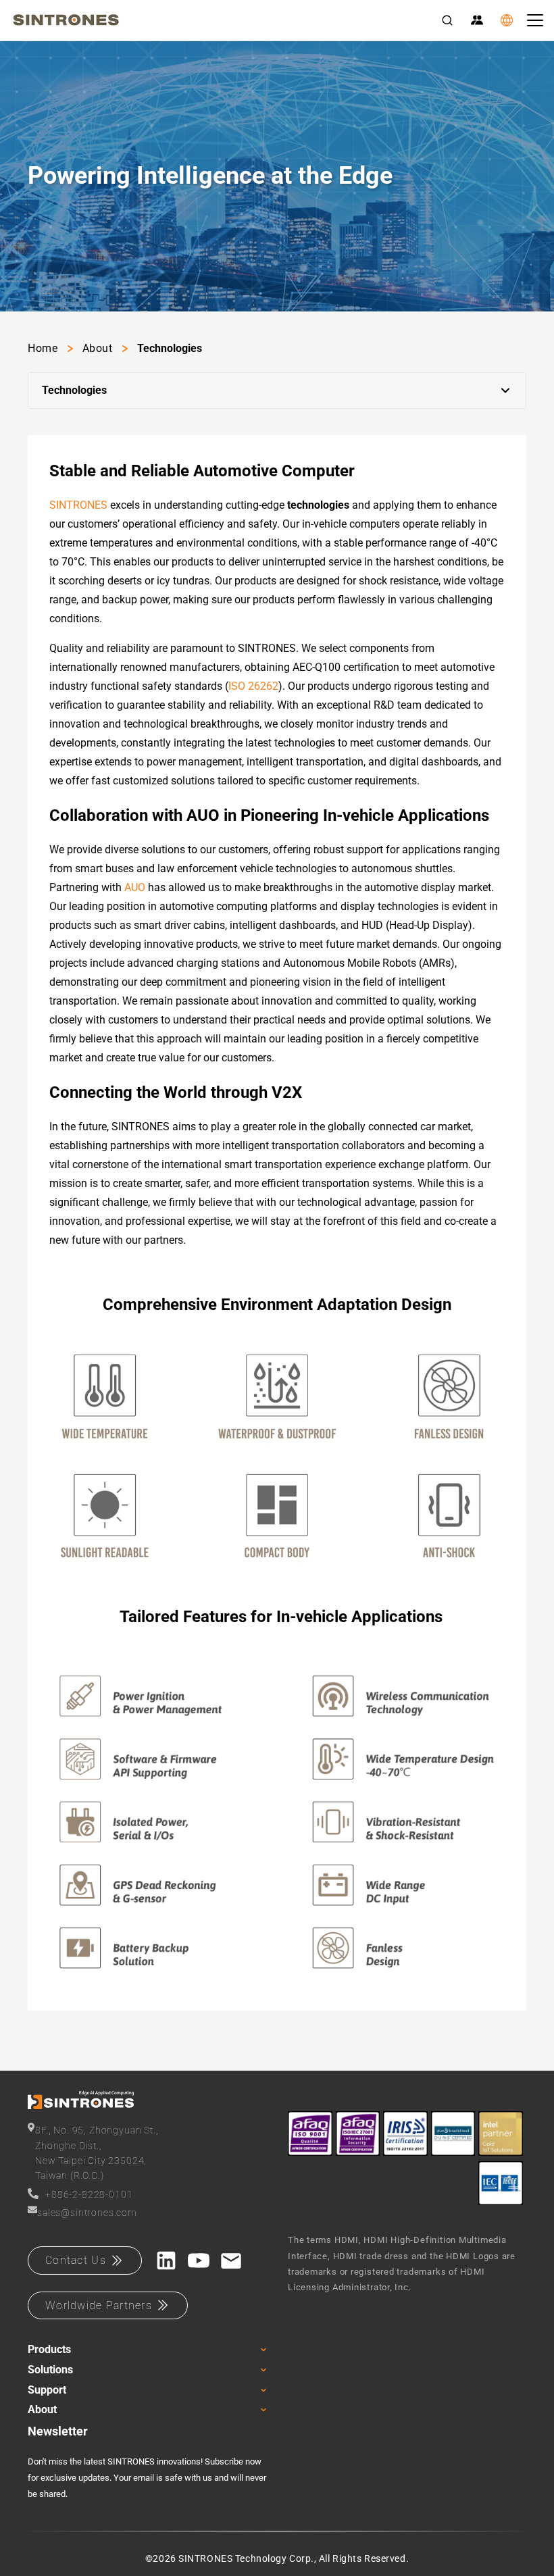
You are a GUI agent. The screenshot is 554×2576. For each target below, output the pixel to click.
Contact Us (76, 2260)
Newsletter (58, 2431)
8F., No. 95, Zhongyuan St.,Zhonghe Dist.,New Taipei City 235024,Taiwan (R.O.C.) (97, 2153)
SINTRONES (78, 505)
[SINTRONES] (66, 20)
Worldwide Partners (99, 2305)
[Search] (447, 20)
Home (43, 348)
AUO (135, 887)
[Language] (507, 20)
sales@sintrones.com (87, 2213)
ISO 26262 (253, 686)
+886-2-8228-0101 (89, 2194)
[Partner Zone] (477, 20)
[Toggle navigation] (535, 20)
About (98, 348)
